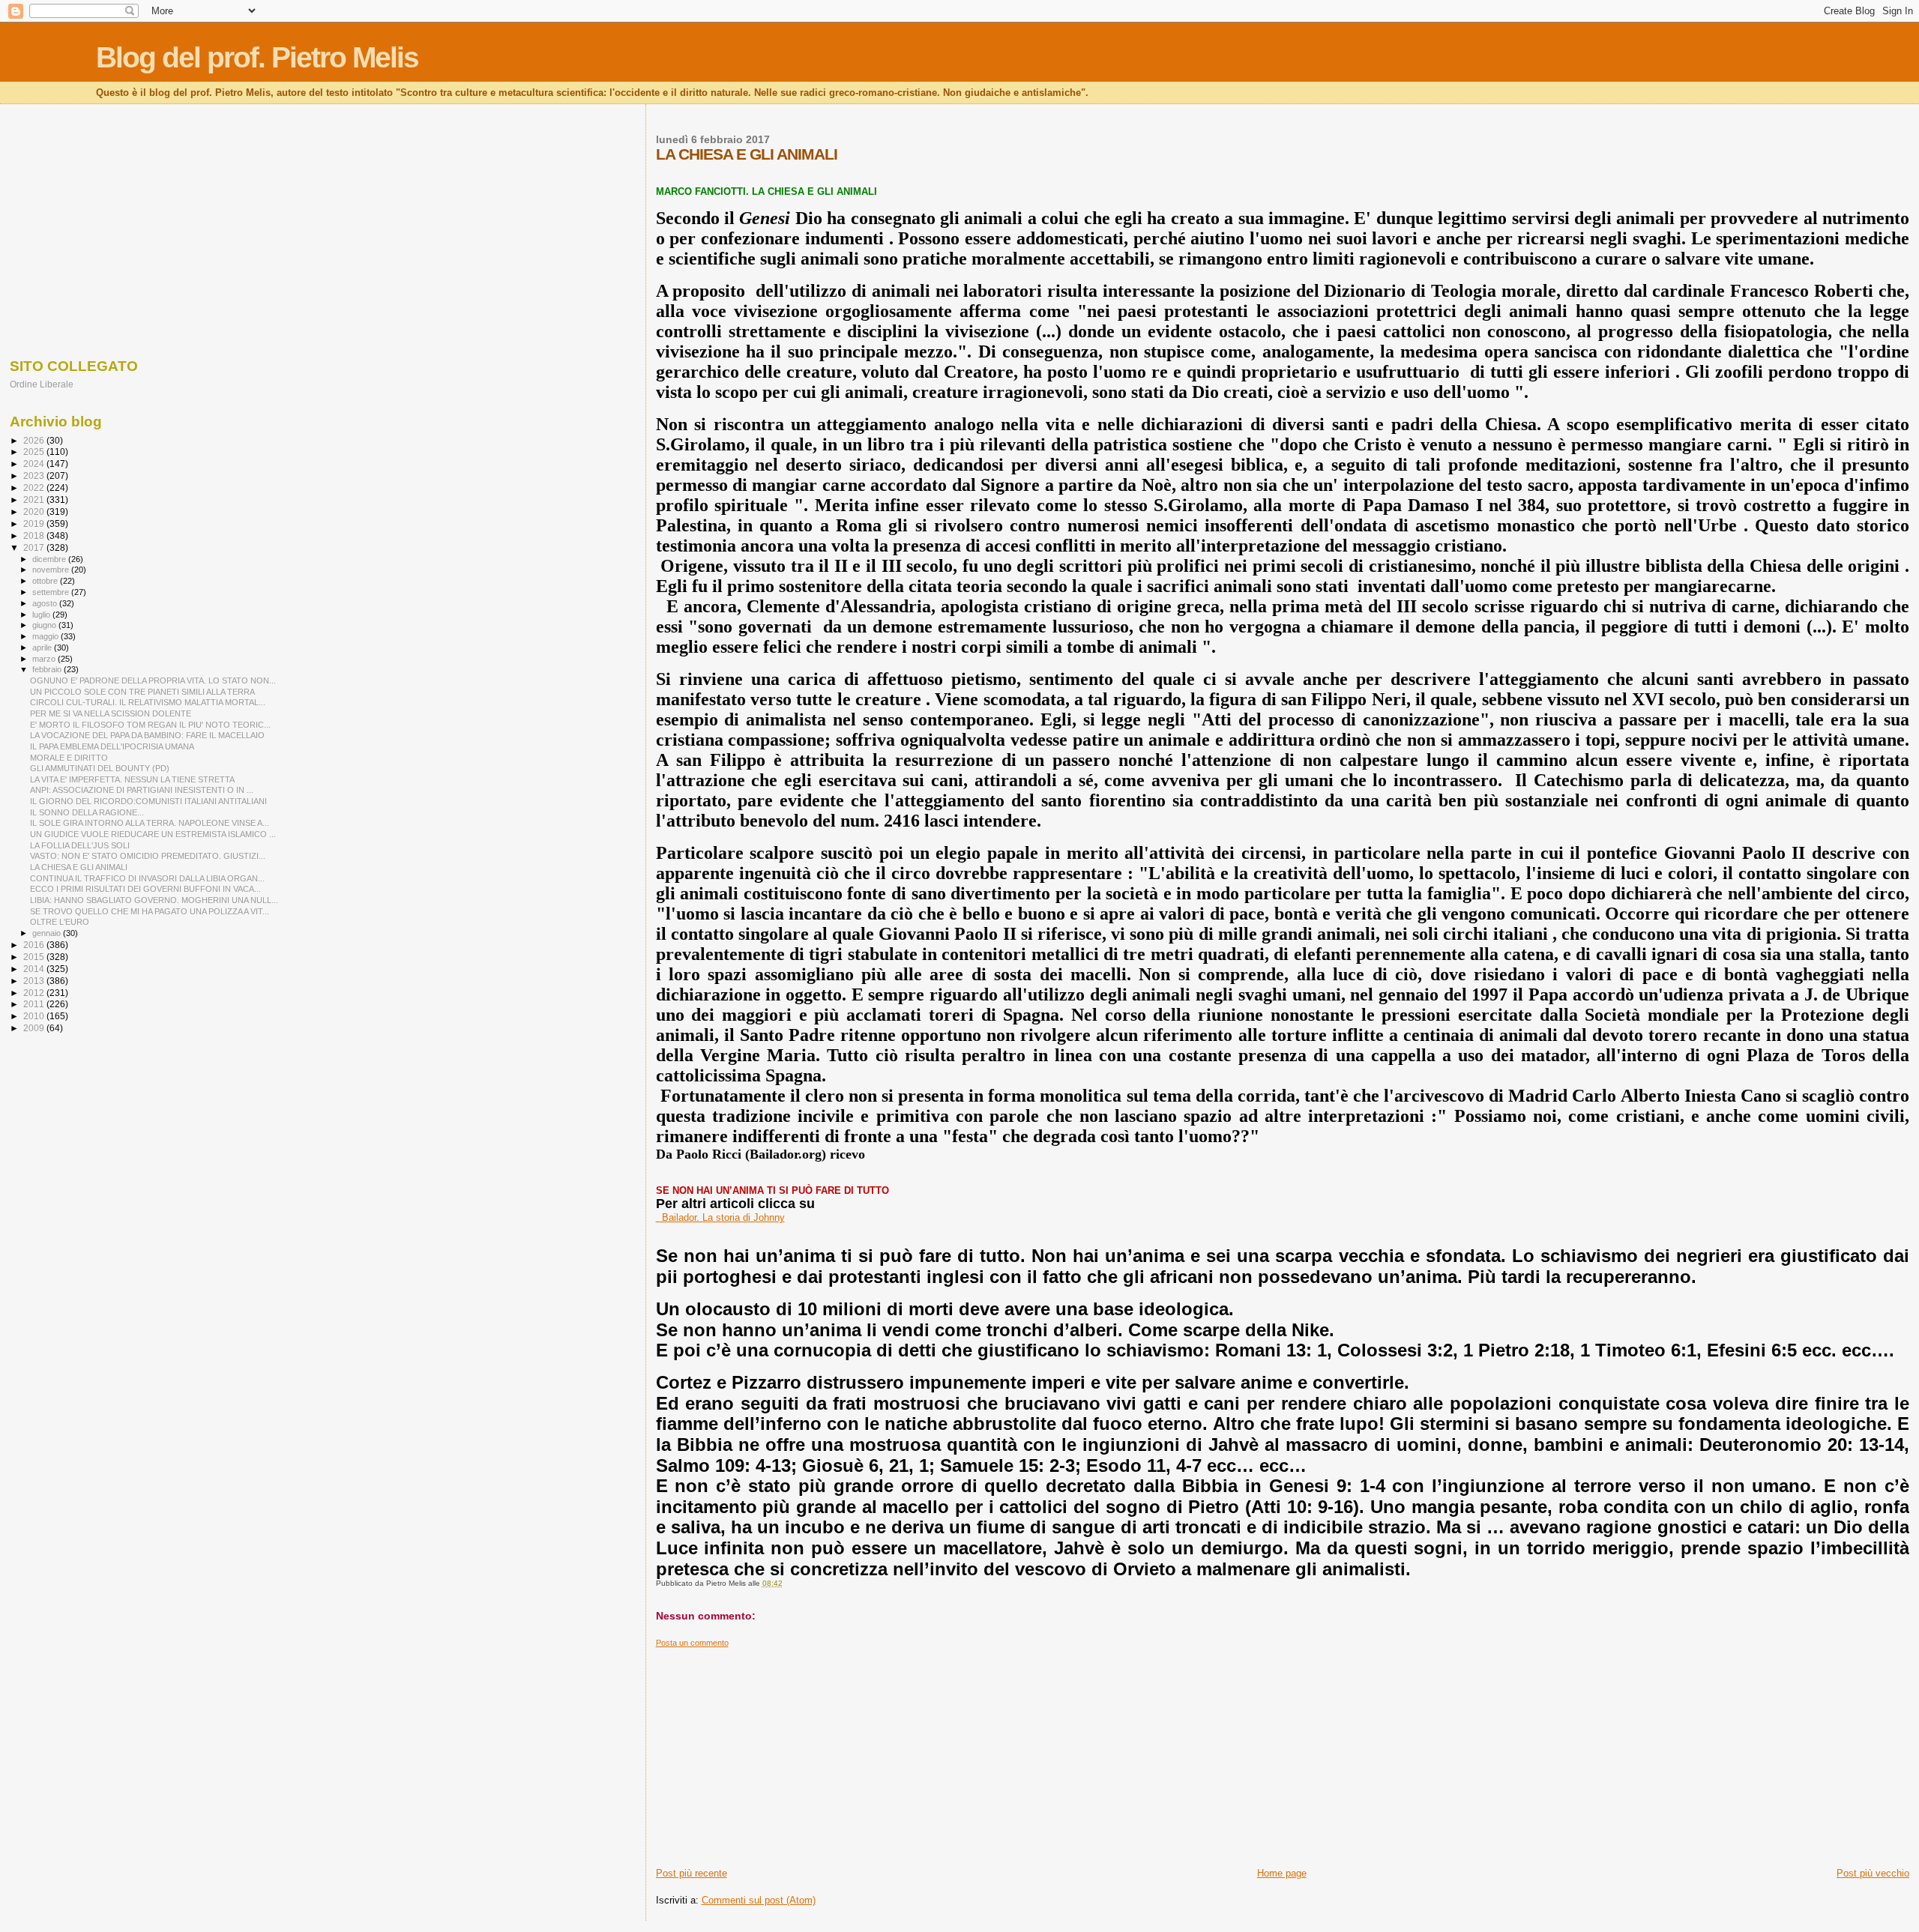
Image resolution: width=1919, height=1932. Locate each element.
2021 (35, 499)
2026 (35, 440)
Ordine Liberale (42, 384)
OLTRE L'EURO (60, 922)
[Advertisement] (1106, 1753)
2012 (35, 993)
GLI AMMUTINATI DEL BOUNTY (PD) (100, 768)
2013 (35, 981)
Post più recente (692, 1873)
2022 (35, 487)
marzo (45, 659)
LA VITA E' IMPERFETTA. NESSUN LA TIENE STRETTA (132, 779)
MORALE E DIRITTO (69, 758)
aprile (43, 647)
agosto (46, 603)
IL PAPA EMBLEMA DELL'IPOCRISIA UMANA (112, 746)
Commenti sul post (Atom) (759, 1900)
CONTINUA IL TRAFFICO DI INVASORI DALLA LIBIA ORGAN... (147, 878)
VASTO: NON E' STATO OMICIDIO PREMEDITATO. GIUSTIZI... (148, 856)
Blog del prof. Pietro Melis (257, 57)
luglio (42, 615)
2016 (35, 945)
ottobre (46, 581)
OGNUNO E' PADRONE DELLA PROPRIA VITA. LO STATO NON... (153, 680)
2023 (35, 476)
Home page (1282, 1873)
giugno (45, 625)
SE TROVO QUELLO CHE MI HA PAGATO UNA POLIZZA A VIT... (150, 911)
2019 (35, 523)
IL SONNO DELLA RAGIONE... (87, 812)
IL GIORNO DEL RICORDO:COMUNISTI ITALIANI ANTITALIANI (148, 801)
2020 (35, 511)
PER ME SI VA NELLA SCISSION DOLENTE (111, 713)
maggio (46, 636)
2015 (35, 957)
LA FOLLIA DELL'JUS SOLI (80, 845)
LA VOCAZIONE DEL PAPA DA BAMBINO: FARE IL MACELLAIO (147, 735)
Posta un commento (692, 1643)
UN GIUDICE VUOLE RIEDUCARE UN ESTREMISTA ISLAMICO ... (153, 834)
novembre (52, 570)
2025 (35, 452)
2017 (35, 547)
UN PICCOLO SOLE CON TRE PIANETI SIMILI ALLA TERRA (142, 692)
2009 (35, 1028)
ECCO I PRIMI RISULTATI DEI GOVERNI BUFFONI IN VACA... (145, 889)
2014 (35, 969)
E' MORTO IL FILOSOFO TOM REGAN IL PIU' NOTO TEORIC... (150, 725)
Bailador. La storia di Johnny (720, 1217)
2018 (35, 535)
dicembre (50, 559)
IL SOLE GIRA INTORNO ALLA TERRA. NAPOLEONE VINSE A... (150, 823)
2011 (35, 1004)
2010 (35, 1016)
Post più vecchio (1873, 1873)
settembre (52, 592)
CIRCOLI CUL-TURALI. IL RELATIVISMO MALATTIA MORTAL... (148, 702)
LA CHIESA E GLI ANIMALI (79, 867)
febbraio (48, 669)
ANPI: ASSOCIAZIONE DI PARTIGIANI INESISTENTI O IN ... (142, 790)
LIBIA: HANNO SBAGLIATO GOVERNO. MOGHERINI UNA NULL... (154, 900)
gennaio (48, 933)
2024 (35, 464)
